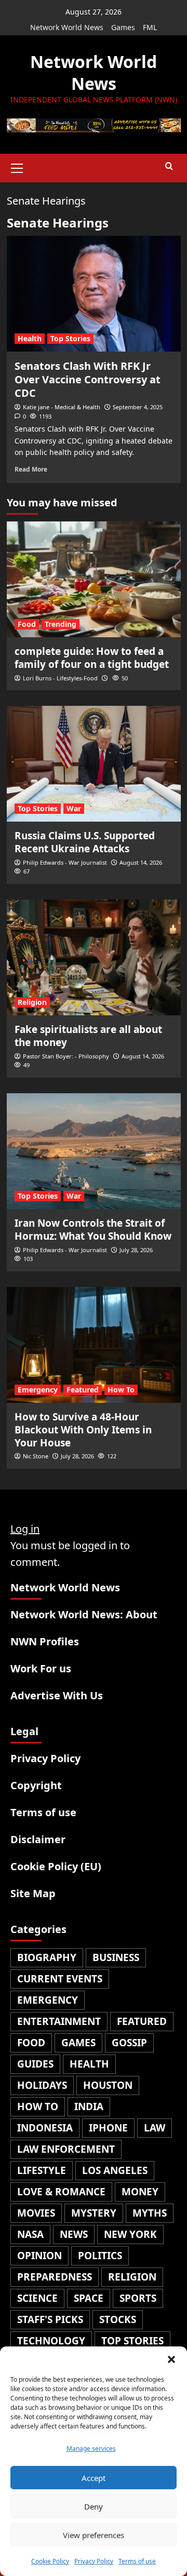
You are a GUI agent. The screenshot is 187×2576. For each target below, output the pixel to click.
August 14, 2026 (141, 862)
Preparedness (55, 2277)
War (74, 808)
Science (37, 2298)
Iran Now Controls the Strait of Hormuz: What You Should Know (93, 1230)
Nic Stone (36, 1456)
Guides (35, 2064)
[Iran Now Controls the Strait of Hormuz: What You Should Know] (94, 1151)
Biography (47, 1957)
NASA (30, 2234)
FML (150, 27)
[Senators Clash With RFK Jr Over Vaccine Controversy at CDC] (94, 294)
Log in (25, 1529)
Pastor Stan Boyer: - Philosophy (66, 1056)
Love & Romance (61, 2192)
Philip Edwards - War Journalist (65, 862)
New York (130, 2234)
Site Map (33, 1893)
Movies (36, 2213)
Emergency (38, 1390)
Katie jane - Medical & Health (62, 407)
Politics (100, 2256)
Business (116, 1957)
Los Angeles (115, 2170)
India (89, 2107)
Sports (138, 2298)
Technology (51, 2341)
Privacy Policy (94, 2561)
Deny (94, 2506)
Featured (83, 1390)
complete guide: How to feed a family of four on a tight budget (92, 658)
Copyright (36, 1785)
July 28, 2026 (136, 1250)
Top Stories (70, 338)
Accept (94, 2478)
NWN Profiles (45, 1641)
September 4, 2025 (138, 407)
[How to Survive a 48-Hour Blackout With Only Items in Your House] (94, 1345)
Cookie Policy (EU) (56, 1866)
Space (89, 2298)
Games (123, 27)
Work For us (41, 1668)
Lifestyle (42, 2170)
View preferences (94, 2535)
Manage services (91, 2448)
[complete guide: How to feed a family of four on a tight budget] (94, 579)
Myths (150, 2213)
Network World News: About (84, 1614)
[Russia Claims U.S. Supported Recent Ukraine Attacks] (94, 764)
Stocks (118, 2319)
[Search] (169, 166)
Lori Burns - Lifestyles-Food (60, 678)
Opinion (39, 2256)
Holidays (42, 2085)
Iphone (108, 2128)
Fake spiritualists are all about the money (88, 1036)
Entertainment (59, 2021)
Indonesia (45, 2128)
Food (27, 624)
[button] (171, 2359)
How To (121, 1390)
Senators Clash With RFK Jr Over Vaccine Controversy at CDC (88, 379)
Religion (32, 1002)
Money (140, 2192)
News (74, 2234)
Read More (31, 469)
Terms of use (137, 2561)
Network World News (67, 27)
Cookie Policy (50, 2561)
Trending (61, 624)
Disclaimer (38, 1839)
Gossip (129, 2043)
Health (30, 338)
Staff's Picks (50, 2319)
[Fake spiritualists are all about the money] (94, 957)
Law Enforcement (66, 2149)
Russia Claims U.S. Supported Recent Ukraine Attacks (85, 842)
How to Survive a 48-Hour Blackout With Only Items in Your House (83, 1430)
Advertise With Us (57, 1695)
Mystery (94, 2213)
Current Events (60, 1979)
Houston (108, 2085)
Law (155, 2128)
